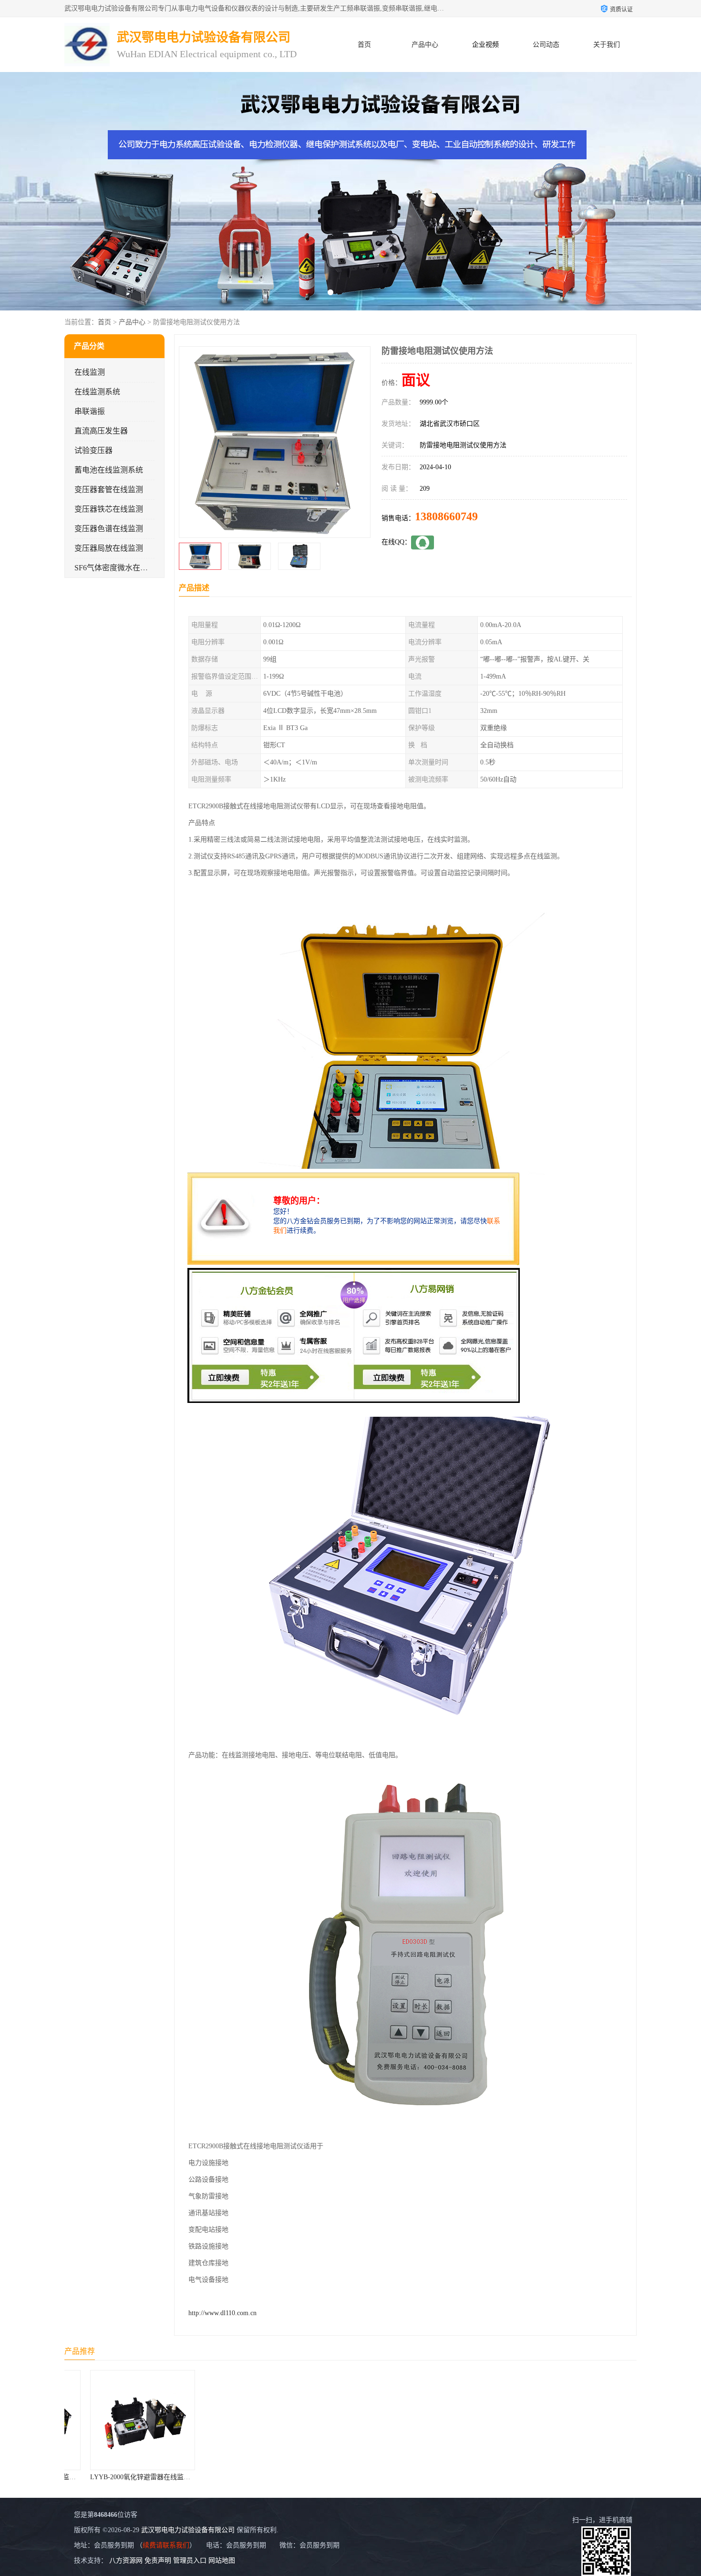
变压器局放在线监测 (109, 548)
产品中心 (425, 45)
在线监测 (90, 372)
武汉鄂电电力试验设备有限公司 (188, 2530)
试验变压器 (93, 450)
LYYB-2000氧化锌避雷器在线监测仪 (156, 2477)
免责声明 (158, 2561)
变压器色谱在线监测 (109, 529)
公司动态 (546, 45)
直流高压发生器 (101, 431)
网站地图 (222, 2561)
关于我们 (607, 45)
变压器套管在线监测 (109, 489)
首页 (364, 45)
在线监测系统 (97, 392)
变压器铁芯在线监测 (109, 509)
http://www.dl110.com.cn (222, 2313)
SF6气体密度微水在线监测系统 (126, 568)
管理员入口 (190, 2561)
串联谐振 (90, 411)
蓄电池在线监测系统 (109, 470)
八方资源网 (126, 2561)
